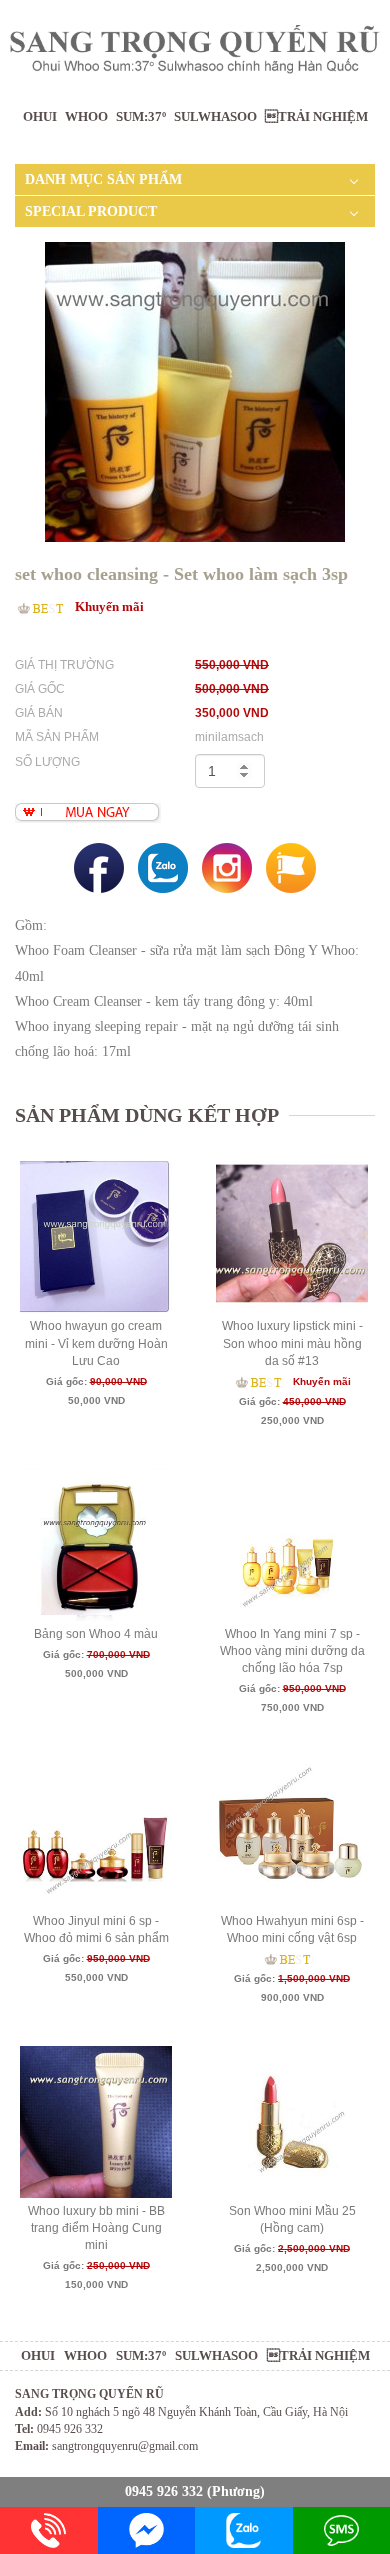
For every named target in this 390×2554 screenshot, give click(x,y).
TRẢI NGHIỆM (316, 116)
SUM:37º (141, 116)
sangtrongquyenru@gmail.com (125, 2446)
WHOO (86, 116)
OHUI (40, 116)
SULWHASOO (215, 116)
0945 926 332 (164, 2491)
